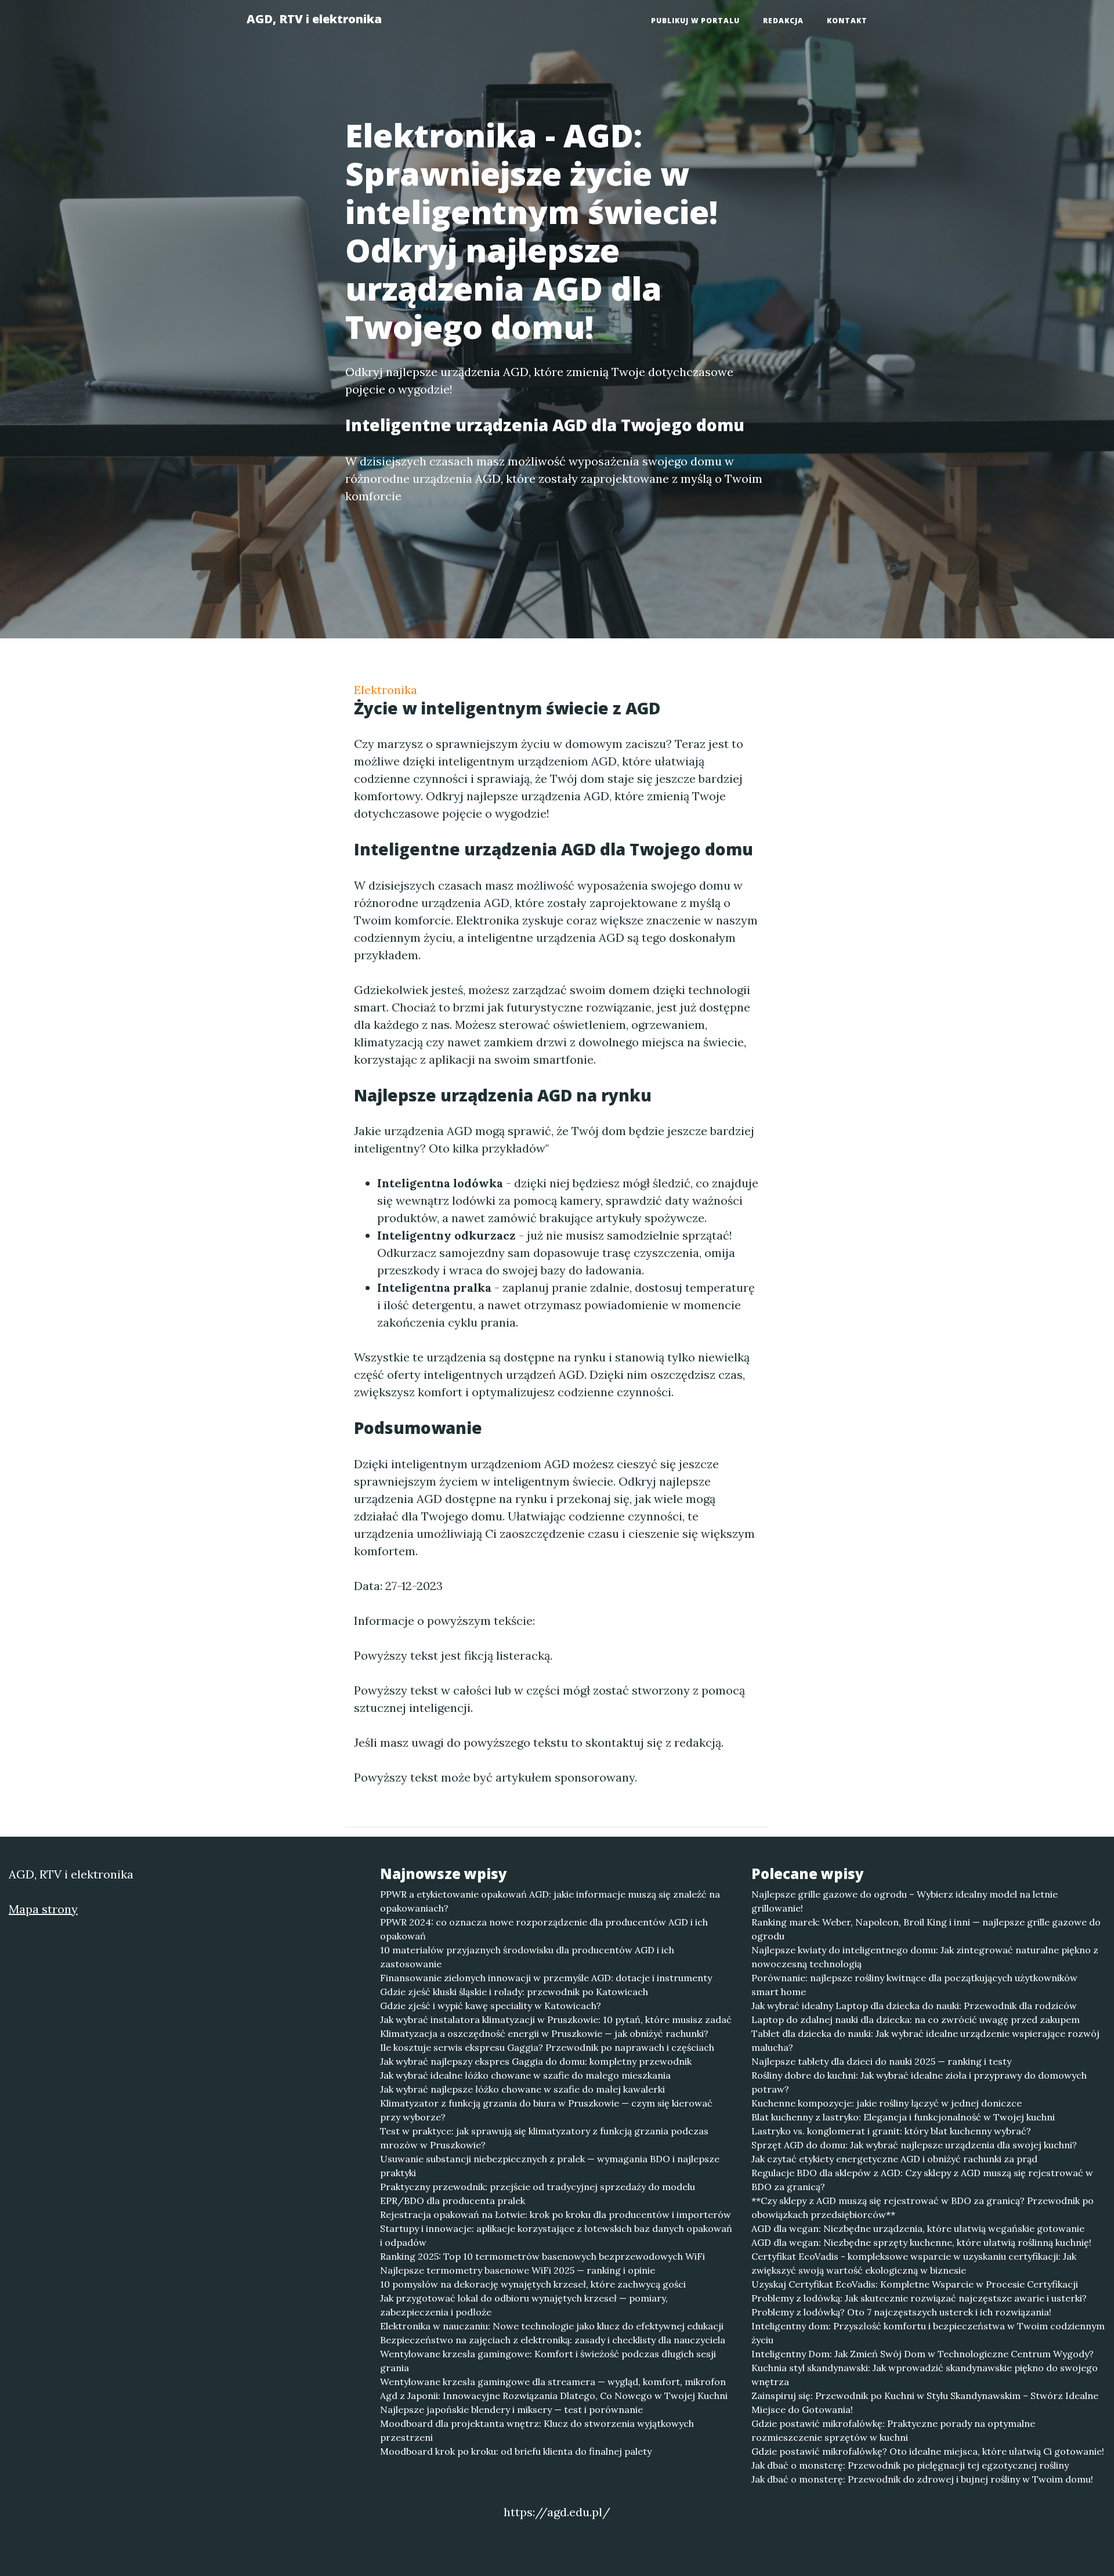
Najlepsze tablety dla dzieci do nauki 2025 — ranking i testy (881, 2061)
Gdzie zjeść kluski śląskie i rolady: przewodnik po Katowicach (514, 1992)
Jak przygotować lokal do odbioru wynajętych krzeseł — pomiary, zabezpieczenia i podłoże (524, 2305)
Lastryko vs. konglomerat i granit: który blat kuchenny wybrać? (891, 2131)
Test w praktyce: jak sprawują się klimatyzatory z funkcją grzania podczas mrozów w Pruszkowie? (544, 2138)
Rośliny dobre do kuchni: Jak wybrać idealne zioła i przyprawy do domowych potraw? (919, 2082)
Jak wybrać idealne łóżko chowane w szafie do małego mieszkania (525, 2075)
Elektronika (386, 690)
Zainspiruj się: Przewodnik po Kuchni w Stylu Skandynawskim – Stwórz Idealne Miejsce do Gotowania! (925, 2402)
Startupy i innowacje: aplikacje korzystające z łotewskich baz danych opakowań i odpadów (556, 2235)
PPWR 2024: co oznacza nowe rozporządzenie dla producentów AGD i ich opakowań (544, 1929)
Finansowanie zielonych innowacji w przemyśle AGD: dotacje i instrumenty (546, 1978)
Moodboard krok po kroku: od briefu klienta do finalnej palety (516, 2451)
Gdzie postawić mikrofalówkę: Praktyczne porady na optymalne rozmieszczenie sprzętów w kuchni (893, 2430)
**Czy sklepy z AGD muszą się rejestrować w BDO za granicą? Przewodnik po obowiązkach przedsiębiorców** (923, 2208)
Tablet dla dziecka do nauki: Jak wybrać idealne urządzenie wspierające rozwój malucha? (925, 2040)
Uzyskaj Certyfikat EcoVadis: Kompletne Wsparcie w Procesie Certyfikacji (915, 2284)
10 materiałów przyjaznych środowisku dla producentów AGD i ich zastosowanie (527, 1957)
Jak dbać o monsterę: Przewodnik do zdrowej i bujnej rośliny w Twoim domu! (922, 2479)
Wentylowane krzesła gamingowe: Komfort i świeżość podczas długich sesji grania (548, 2361)
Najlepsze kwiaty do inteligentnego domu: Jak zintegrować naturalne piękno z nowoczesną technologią (925, 1957)
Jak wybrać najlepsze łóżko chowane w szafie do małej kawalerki (522, 2089)
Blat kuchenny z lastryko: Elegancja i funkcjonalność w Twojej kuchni (903, 2117)
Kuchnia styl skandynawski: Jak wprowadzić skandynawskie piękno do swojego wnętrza (925, 2375)
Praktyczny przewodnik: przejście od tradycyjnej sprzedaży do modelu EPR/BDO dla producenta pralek (538, 2194)
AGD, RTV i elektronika (314, 19)
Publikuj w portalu (695, 21)
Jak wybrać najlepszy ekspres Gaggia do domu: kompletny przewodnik (536, 2061)
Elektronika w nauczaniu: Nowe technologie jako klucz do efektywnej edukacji (552, 2326)
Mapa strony (43, 1909)
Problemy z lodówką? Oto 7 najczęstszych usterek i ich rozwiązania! (901, 2312)
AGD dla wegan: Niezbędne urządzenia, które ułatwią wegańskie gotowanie (918, 2228)
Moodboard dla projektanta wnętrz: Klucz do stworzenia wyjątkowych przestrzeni (537, 2430)
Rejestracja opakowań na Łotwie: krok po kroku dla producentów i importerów (556, 2214)
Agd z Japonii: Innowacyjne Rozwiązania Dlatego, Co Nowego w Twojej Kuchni (554, 2396)
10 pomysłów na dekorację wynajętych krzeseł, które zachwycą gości (533, 2284)
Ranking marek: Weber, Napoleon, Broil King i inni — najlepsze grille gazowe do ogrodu (926, 1929)
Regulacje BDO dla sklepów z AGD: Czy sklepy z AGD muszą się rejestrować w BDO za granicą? (922, 2180)
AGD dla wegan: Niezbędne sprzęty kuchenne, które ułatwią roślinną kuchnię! (921, 2242)
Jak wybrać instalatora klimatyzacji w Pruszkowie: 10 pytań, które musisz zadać (556, 2019)
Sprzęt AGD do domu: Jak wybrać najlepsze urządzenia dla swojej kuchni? (914, 2145)
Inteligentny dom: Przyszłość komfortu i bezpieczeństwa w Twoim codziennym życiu (928, 2333)
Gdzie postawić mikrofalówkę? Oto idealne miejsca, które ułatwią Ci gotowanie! (928, 2451)
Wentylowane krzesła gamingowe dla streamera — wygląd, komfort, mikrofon (553, 2382)
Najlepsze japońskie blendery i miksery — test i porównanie (511, 2409)
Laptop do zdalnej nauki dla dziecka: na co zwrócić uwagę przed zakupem (916, 2019)
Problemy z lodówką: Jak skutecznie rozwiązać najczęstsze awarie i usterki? (919, 2298)
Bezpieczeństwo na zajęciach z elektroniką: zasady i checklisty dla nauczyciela (553, 2340)
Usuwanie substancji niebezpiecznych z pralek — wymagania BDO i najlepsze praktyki (550, 2166)
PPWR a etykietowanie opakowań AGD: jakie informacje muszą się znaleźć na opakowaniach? (550, 1901)
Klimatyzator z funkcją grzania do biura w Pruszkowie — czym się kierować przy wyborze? (546, 2110)
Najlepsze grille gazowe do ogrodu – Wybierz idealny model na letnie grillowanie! (905, 1901)
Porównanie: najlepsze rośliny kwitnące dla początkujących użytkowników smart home (914, 1985)
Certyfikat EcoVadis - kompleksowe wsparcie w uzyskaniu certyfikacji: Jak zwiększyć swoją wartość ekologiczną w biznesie (914, 2263)
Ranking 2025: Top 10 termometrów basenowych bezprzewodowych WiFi (542, 2256)
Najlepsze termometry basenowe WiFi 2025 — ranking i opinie (518, 2270)
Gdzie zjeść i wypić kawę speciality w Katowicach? (491, 2006)
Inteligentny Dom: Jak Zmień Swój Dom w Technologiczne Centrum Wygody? (923, 2354)
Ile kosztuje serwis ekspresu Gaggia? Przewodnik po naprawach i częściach (547, 2047)
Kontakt (847, 21)
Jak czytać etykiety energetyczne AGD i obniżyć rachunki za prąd (894, 2159)
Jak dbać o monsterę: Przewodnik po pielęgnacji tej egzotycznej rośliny (910, 2465)
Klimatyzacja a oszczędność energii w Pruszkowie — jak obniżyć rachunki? (544, 2033)
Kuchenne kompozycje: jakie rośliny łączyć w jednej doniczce (887, 2103)
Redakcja (783, 21)
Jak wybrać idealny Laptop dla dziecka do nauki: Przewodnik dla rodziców (914, 2006)
